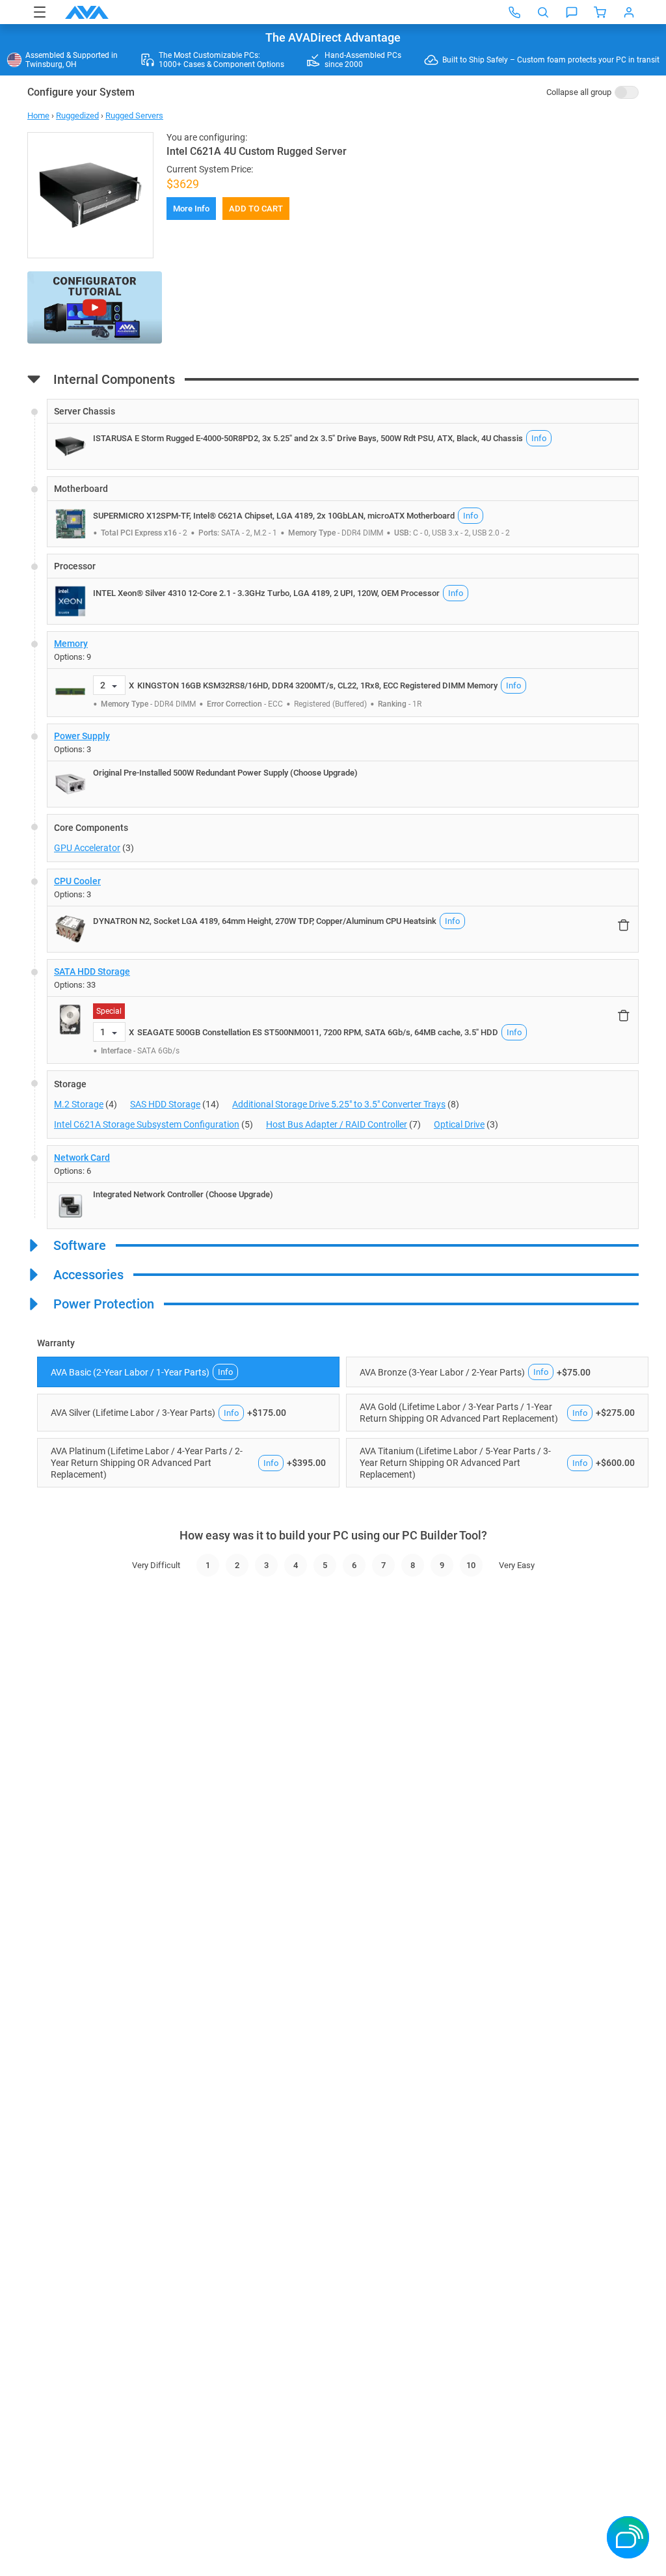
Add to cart (256, 209)
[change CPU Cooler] (343, 911)
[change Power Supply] (343, 766)
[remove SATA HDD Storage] (624, 1015)
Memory (71, 644)
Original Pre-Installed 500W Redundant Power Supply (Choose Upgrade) (225, 773)
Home (38, 115)
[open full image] (90, 195)
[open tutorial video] (95, 308)
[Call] (514, 12)
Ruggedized (77, 115)
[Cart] (600, 12)
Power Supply (82, 736)
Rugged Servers (134, 115)
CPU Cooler (77, 881)
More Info (191, 209)
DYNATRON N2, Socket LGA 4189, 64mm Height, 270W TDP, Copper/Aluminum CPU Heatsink (265, 921)
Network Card (82, 1158)
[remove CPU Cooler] (624, 925)
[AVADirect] (87, 12)
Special (109, 1011)
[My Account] (629, 12)
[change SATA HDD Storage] (343, 1011)
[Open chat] (572, 12)
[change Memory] (343, 674)
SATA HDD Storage (92, 971)
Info (539, 438)
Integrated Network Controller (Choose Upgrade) (183, 1194)
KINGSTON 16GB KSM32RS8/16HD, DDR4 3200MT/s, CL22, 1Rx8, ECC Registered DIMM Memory (317, 685)
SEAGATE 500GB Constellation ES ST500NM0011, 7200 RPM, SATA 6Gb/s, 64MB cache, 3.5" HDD (318, 1032)
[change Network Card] (343, 1187)
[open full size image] (70, 446)
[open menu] (40, 12)
